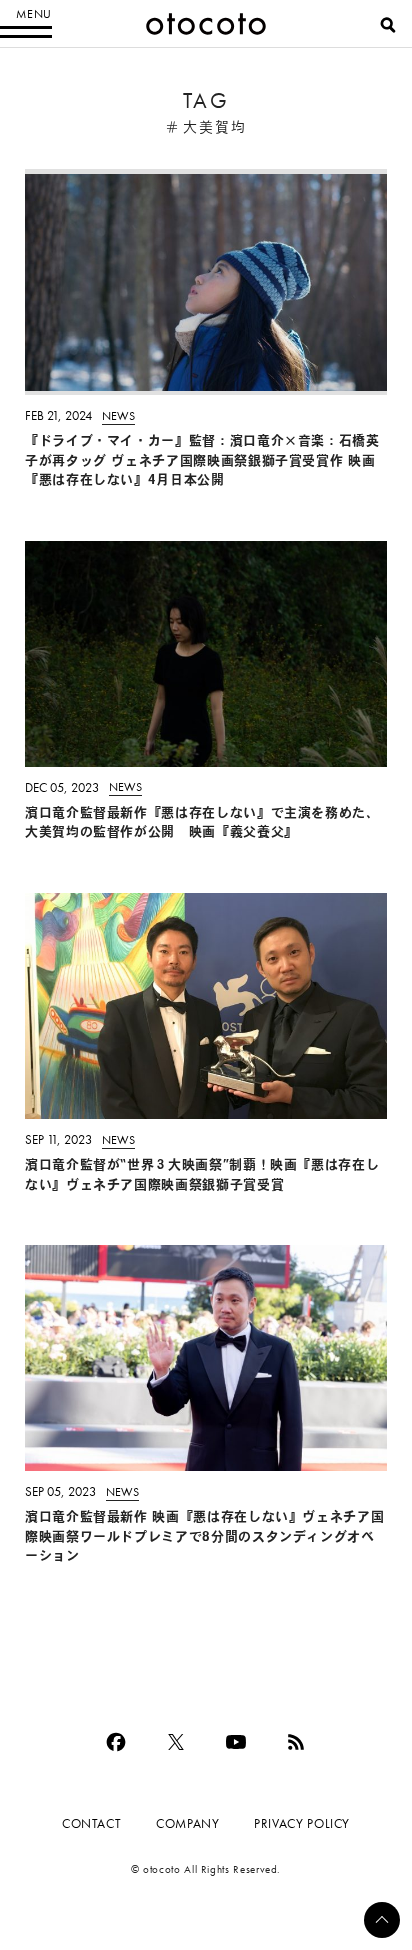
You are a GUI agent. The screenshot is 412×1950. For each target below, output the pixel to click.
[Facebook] (116, 1742)
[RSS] (296, 1742)
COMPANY (187, 1823)
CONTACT (91, 1823)
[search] (388, 25)
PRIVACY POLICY (302, 1823)
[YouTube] (236, 1742)
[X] (176, 1742)
